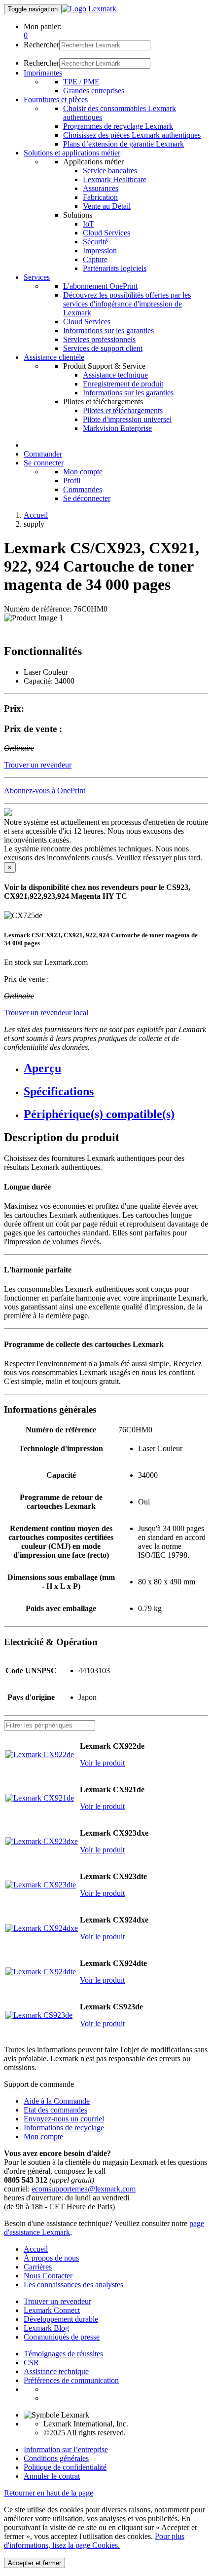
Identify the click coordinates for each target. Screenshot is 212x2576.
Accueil (36, 515)
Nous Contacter (48, 2276)
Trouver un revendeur (57, 2301)
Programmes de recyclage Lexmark (118, 126)
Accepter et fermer (35, 2563)
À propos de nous (51, 2258)
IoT (88, 224)
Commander (43, 454)
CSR (31, 2363)
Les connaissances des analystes (73, 2285)
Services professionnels (99, 339)
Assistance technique (115, 375)
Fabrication (100, 197)
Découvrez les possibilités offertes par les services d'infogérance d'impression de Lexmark (127, 304)
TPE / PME (81, 82)
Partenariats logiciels (115, 268)
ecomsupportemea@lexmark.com (84, 2189)
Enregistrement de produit (123, 384)
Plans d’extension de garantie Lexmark (124, 144)
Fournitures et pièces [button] (56, 99)
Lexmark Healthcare (115, 179)
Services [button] (37, 277)
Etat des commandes (55, 2110)
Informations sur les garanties (108, 330)
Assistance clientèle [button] (54, 357)
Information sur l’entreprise (66, 2449)
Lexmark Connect (52, 2310)
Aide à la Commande (57, 2101)
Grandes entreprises (94, 91)
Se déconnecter (87, 498)
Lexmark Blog (46, 2328)
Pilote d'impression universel (127, 419)
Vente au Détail (107, 206)
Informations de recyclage (64, 2128)
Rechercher (41, 45)
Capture (95, 259)
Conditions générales (56, 2458)
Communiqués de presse (62, 2337)
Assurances (101, 188)
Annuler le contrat (52, 2476)
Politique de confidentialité (65, 2467)
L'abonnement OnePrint (100, 286)
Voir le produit (102, 1763)
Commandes (83, 489)
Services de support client (103, 348)
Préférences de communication (71, 2380)
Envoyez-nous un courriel (64, 2119)
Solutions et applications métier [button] (72, 153)
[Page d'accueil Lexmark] (89, 9)
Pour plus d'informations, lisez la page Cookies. (94, 2541)
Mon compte (83, 472)
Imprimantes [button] (43, 73)
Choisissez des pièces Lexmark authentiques (132, 135)
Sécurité (95, 242)
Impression (100, 250)
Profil (72, 481)
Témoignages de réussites (63, 2354)
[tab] (116, 1068)
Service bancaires (110, 171)
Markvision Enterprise (117, 428)
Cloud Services (106, 233)
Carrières (38, 2267)
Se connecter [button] (44, 463)
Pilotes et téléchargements (123, 410)
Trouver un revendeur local (46, 1013)
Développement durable (61, 2319)
